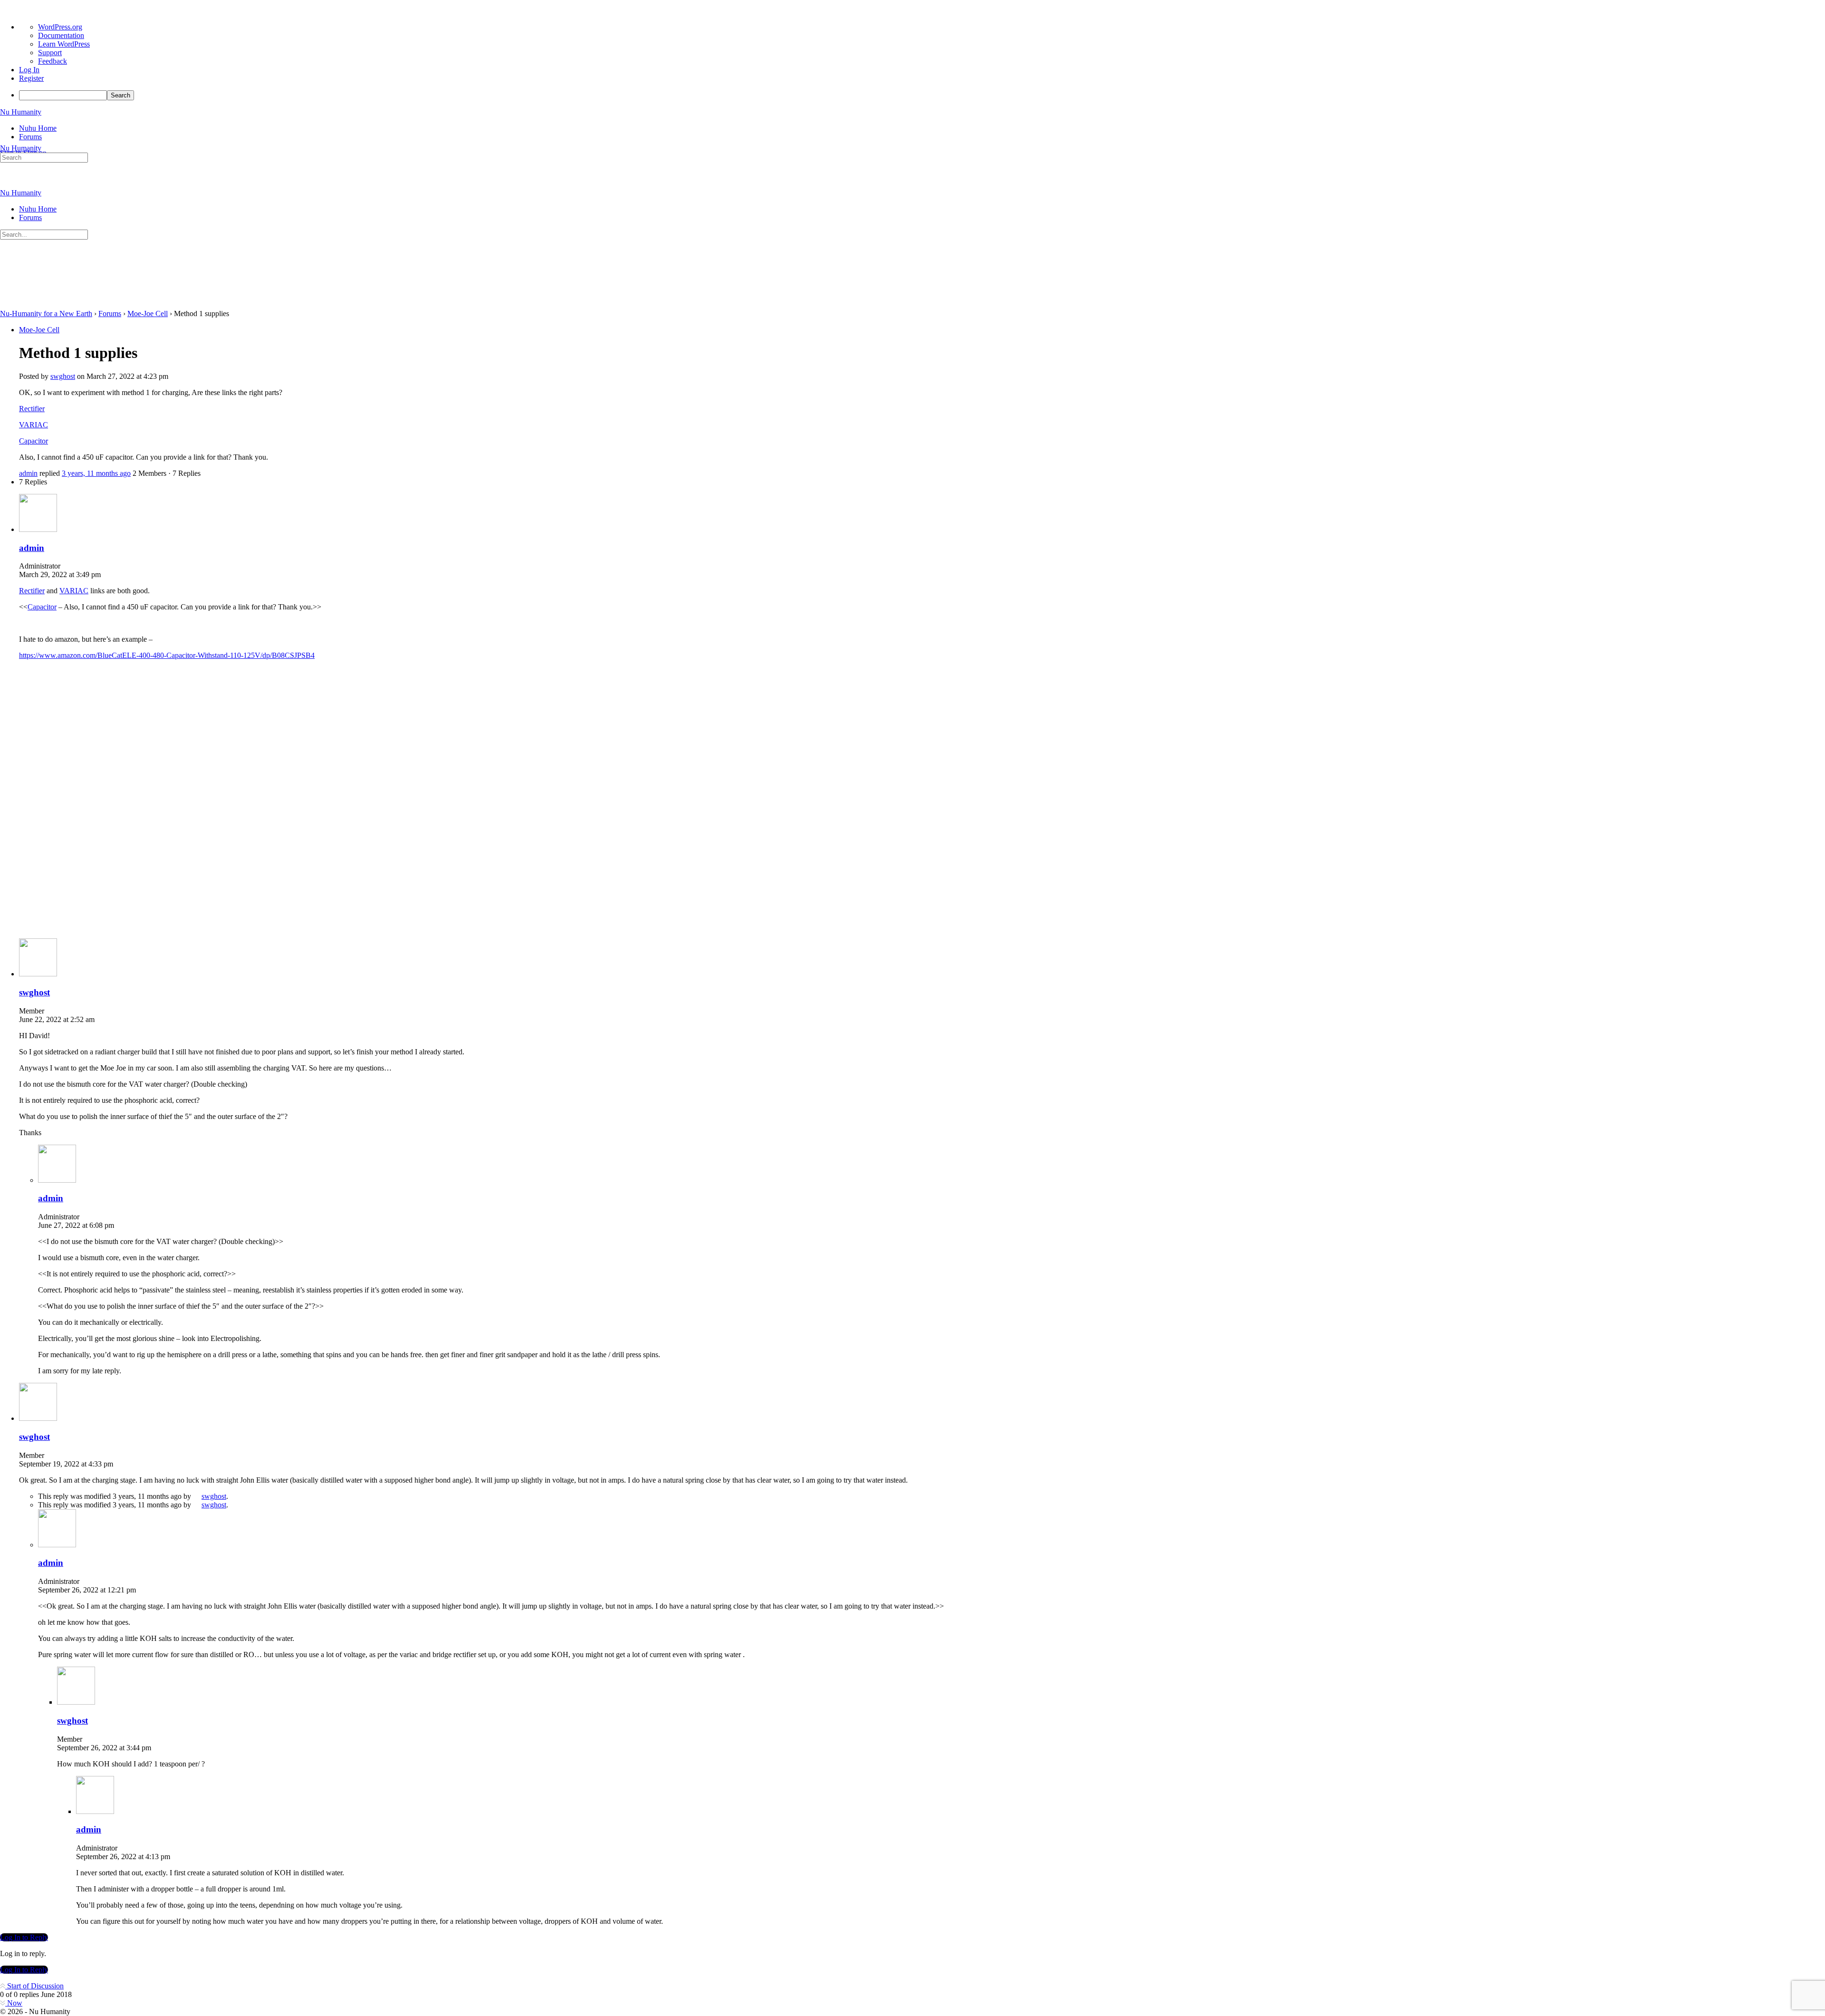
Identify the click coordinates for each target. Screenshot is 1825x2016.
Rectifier (32, 409)
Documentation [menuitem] (61, 35)
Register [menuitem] (31, 78)
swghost (214, 1496)
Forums (30, 217)
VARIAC (34, 425)
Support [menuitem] (50, 53)
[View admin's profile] (38, 529)
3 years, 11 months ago (96, 473)
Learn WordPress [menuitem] (64, 44)
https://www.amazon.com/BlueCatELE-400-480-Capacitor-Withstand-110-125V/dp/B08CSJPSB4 (167, 655)
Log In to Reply (24, 1937)
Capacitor (34, 441)
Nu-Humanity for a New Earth (46, 313)
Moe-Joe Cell (148, 313)
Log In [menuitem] (29, 70)
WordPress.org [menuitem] (60, 27)
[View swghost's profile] (38, 974)
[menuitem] (922, 95)
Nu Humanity (21, 112)
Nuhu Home (38, 209)
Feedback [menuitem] (53, 61)
